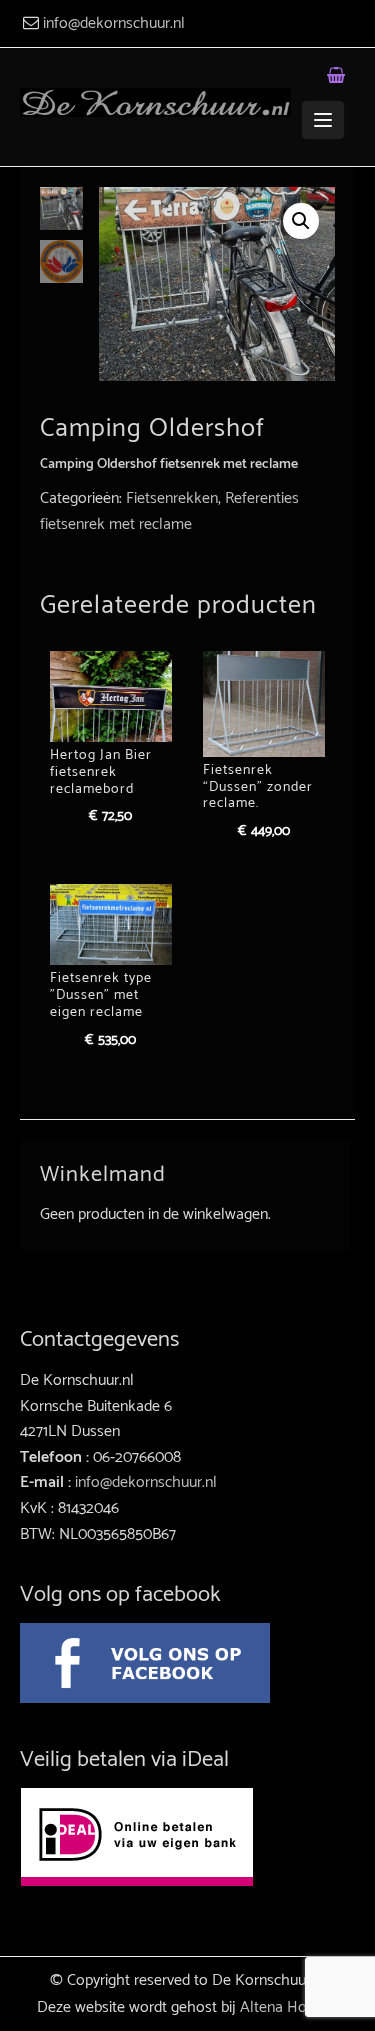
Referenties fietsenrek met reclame (169, 511)
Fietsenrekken (172, 498)
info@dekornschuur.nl (114, 23)
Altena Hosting (289, 2007)
